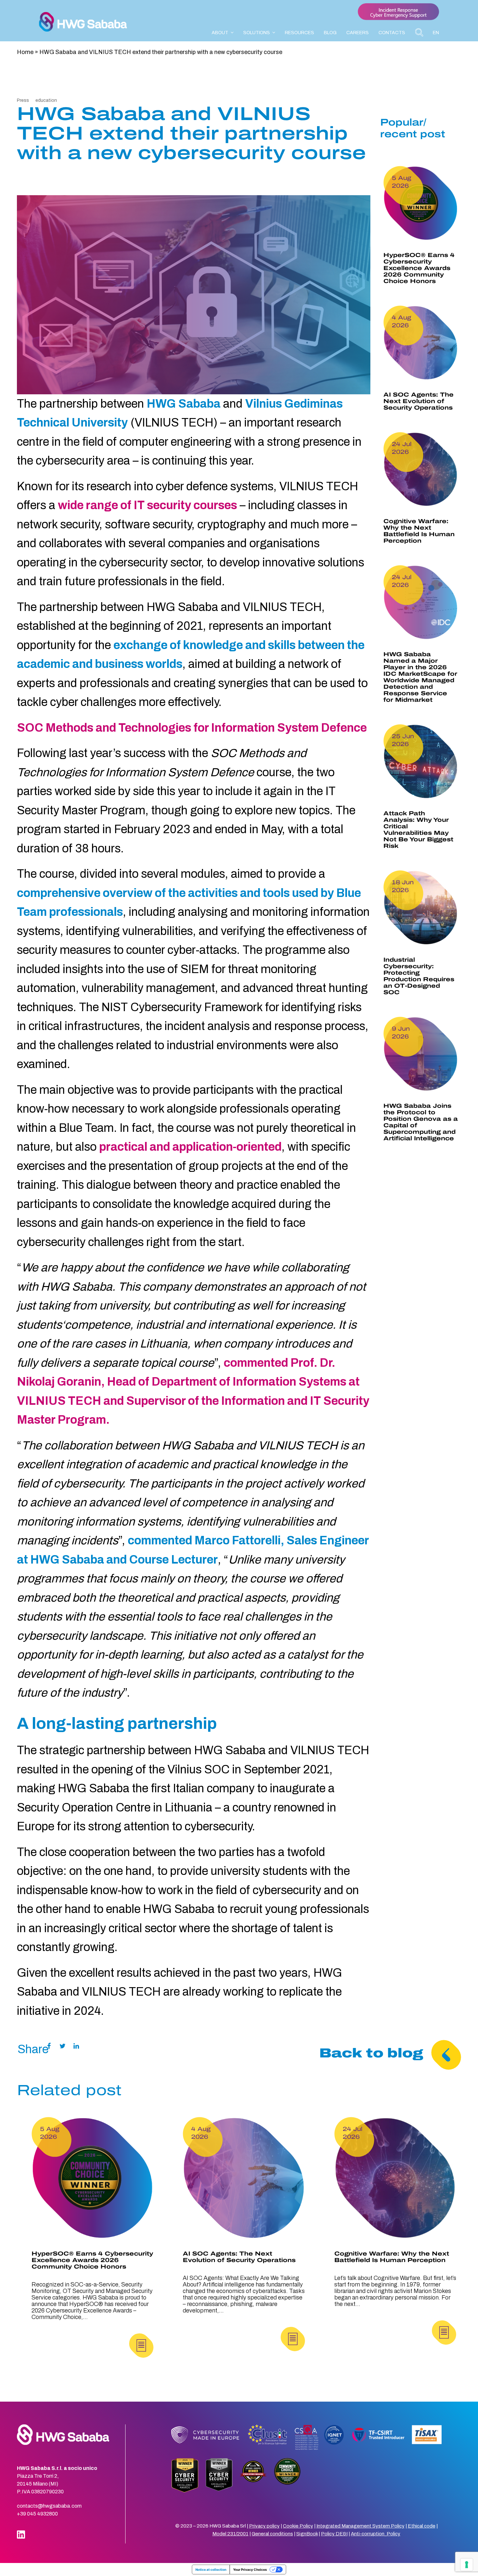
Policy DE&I (334, 2534)
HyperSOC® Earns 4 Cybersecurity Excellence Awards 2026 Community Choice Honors (419, 268)
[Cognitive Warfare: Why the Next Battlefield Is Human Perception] (395, 2178)
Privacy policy (264, 2526)
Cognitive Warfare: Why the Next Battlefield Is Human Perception (419, 531)
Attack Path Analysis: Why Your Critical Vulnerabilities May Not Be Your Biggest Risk (418, 830)
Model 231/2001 (230, 2534)
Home (25, 52)
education (46, 100)
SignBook (307, 2534)
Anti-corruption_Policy (376, 2534)
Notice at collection (211, 2569)
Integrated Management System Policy (360, 2526)
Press (23, 100)
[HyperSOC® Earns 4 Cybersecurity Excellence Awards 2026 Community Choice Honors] (93, 2178)
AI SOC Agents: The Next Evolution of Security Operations (418, 401)
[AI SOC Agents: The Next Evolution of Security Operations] (244, 2178)
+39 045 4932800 (37, 2514)
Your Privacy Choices (250, 2569)
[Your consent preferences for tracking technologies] (467, 2565)
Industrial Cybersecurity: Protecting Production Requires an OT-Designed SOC (419, 976)
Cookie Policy (298, 2526)
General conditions (272, 2534)
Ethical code (422, 2526)
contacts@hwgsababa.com (49, 2506)
